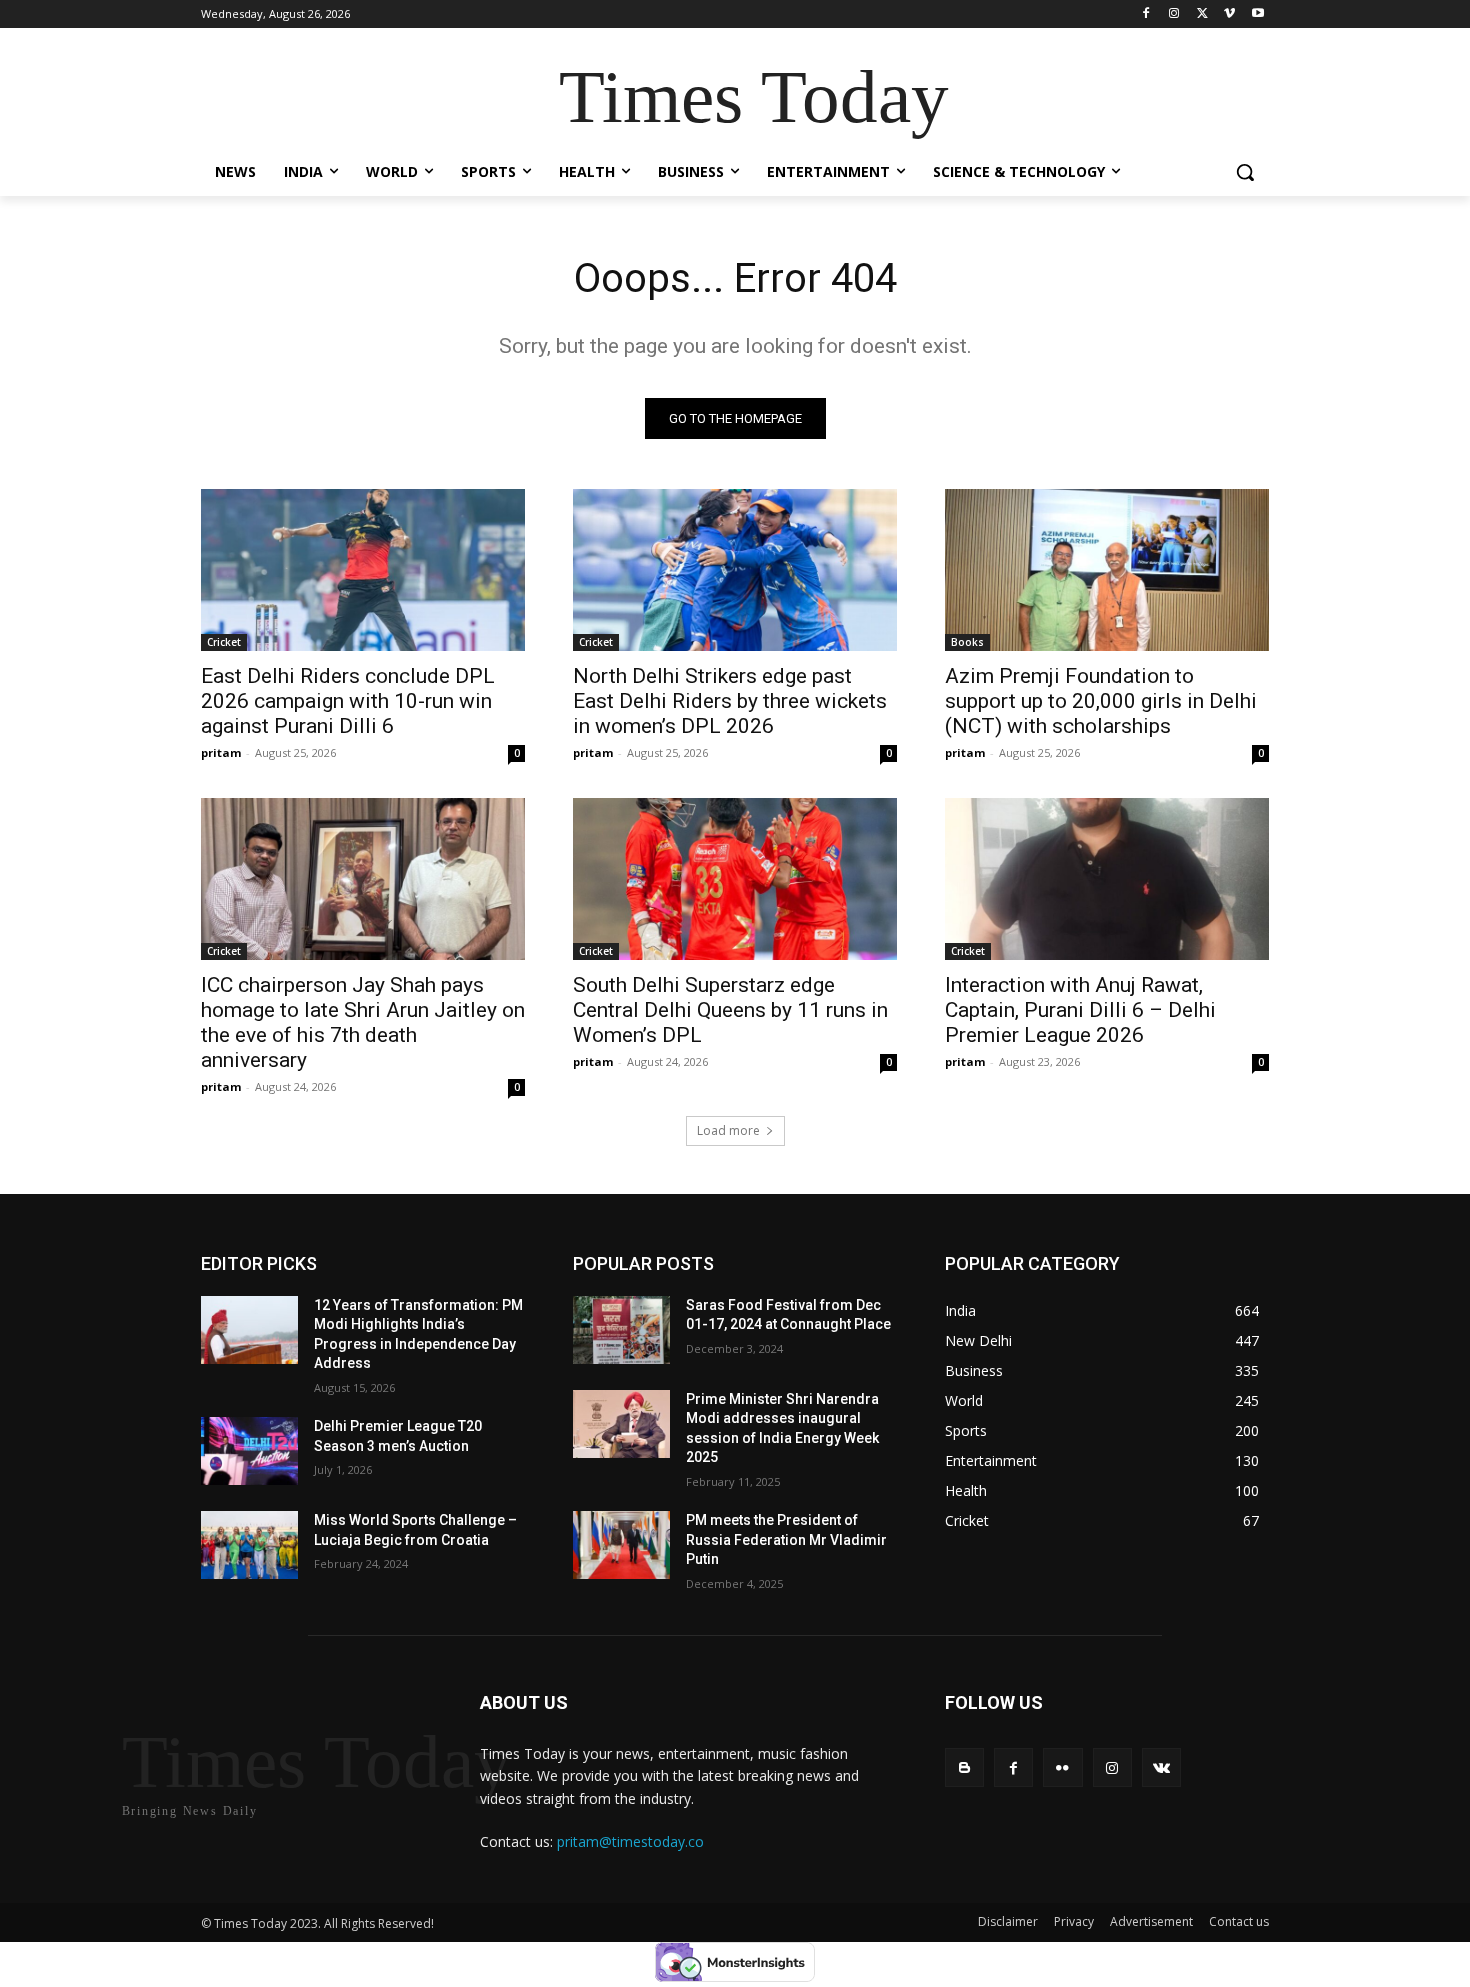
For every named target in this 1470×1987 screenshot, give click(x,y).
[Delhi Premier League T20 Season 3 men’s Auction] (249, 1451)
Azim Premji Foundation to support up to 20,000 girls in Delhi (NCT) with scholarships (1101, 701)
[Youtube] (1257, 14)
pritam (221, 752)
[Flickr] (1062, 1767)
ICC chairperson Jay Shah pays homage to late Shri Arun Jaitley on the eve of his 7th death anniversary (363, 1022)
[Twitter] (1202, 14)
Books (967, 642)
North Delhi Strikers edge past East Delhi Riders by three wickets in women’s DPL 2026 (730, 701)
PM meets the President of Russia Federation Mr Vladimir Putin (786, 1539)
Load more (728, 1130)
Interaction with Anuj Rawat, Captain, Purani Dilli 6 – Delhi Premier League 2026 (1080, 1010)
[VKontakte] (1161, 1767)
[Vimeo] (1229, 14)
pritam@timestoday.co (630, 1841)
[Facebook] (1146, 14)
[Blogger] (964, 1767)
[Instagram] (1174, 14)
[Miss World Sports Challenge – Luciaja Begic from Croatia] (249, 1545)
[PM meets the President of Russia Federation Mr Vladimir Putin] (621, 1545)
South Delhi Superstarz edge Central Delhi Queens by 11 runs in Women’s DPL (730, 1010)
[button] (1245, 172)
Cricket (224, 642)
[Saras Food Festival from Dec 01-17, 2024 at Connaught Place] (621, 1330)
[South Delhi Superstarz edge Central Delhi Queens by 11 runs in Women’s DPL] (735, 879)
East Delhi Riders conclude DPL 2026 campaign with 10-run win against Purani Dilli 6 (348, 701)
